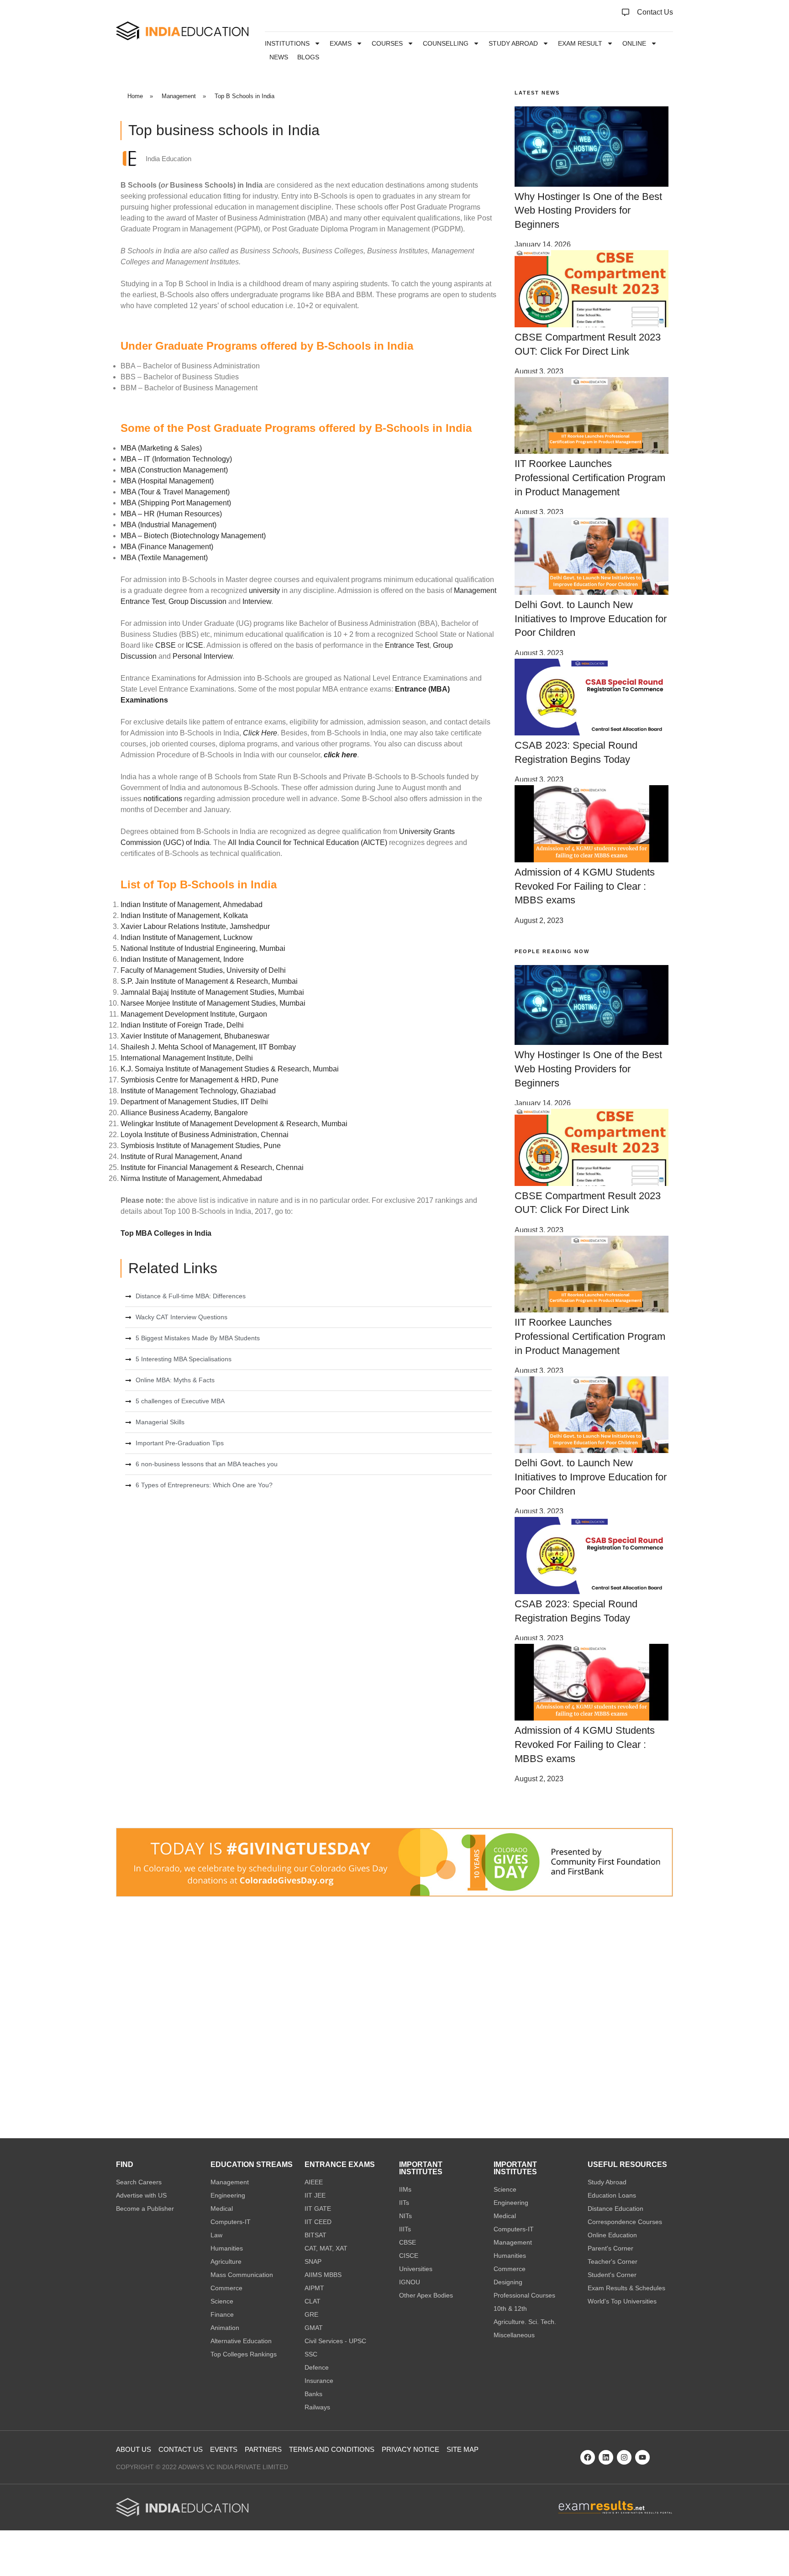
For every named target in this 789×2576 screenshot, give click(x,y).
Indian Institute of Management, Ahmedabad (192, 905)
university (263, 590)
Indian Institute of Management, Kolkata (184, 916)
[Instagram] (624, 2457)
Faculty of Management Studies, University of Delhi (203, 970)
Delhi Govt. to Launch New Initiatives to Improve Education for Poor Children (591, 619)
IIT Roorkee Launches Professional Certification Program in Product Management (590, 478)
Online (634, 43)
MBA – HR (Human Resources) (171, 514)
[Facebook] (588, 2457)
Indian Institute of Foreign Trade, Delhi (182, 1025)
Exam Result (580, 43)
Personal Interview (203, 656)
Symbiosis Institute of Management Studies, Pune (201, 1146)
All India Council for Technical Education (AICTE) (308, 842)
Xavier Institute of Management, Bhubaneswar (195, 1036)
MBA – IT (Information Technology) (176, 459)
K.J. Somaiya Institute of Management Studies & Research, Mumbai (230, 1069)
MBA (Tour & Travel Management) (175, 492)
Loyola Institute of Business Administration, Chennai (205, 1135)
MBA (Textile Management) (164, 558)
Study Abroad (513, 43)
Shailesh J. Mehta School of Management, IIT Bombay (208, 1047)
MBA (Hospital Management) (167, 481)
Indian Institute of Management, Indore (182, 959)
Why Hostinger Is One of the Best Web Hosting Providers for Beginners (588, 211)
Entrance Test (407, 645)
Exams (341, 43)
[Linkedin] (606, 2457)
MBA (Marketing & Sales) (161, 448)
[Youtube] (642, 2457)
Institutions (287, 43)
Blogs (308, 57)
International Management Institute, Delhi (187, 1058)
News (279, 57)
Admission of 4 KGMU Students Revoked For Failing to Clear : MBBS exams (585, 886)
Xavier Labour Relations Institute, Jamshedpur (195, 926)
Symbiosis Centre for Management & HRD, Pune (200, 1080)
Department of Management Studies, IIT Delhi (194, 1102)
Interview (257, 601)
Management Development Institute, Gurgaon (194, 1014)
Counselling (446, 43)
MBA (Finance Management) (167, 547)
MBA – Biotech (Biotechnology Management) (193, 536)
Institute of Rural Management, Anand (181, 1157)
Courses (387, 43)
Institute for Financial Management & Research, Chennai (212, 1167)
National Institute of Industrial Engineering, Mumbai (203, 948)
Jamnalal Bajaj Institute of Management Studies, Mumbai (212, 992)
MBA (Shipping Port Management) (176, 503)
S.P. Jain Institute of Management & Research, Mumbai (209, 981)
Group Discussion (197, 601)
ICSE (195, 645)
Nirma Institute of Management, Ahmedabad (191, 1178)
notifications (163, 799)
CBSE (166, 645)
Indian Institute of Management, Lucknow (187, 937)
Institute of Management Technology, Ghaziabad (198, 1091)
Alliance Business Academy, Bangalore (184, 1113)
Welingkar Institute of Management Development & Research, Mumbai (234, 1124)
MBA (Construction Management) (174, 470)
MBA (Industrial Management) (168, 525)
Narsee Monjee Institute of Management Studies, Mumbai (213, 1003)
